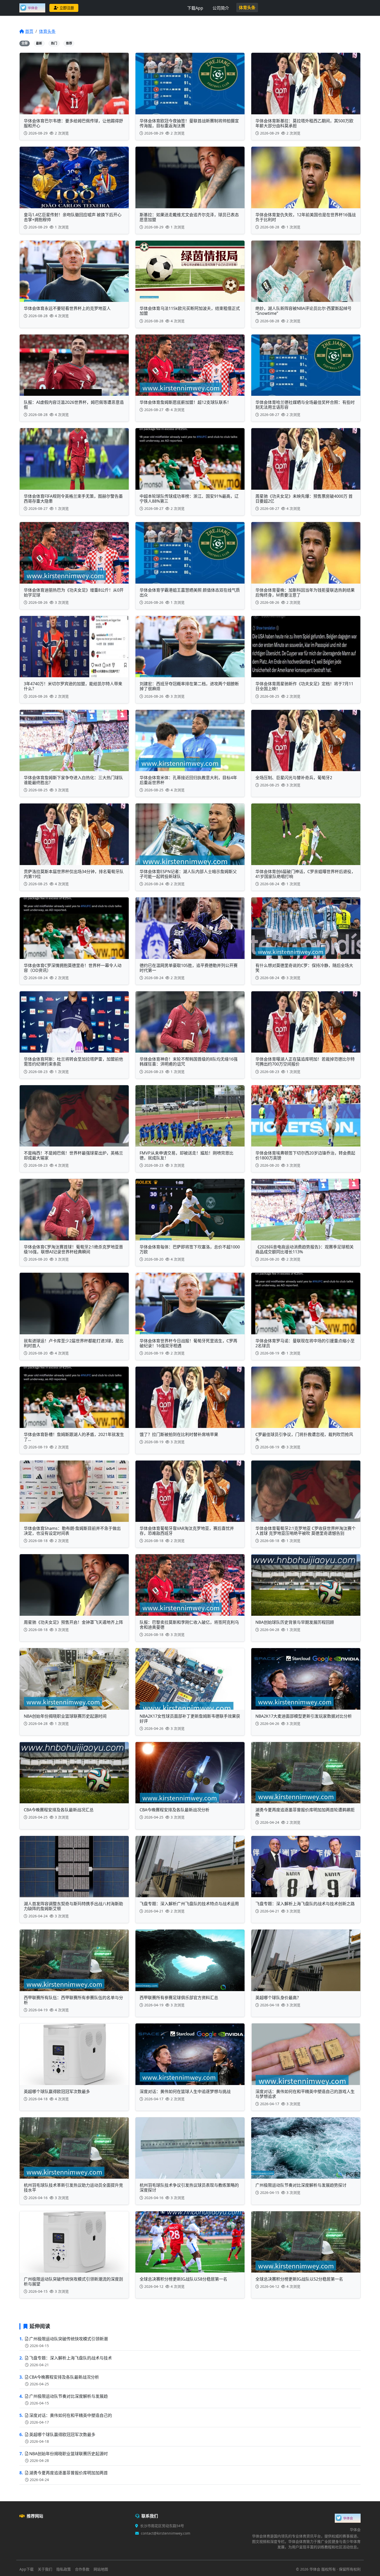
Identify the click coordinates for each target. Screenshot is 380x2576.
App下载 (26, 2569)
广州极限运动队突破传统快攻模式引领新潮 (69, 2339)
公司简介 (221, 8)
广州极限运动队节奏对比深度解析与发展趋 (69, 2396)
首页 (29, 31)
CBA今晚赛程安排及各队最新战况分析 (64, 2377)
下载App (195, 8)
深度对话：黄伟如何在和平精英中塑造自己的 (71, 2415)
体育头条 (247, 8)
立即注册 (67, 8)
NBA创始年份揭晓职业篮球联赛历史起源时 (69, 2454)
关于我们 (45, 2569)
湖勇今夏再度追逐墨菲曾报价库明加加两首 (69, 2473)
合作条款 (82, 2569)
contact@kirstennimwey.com (166, 2533)
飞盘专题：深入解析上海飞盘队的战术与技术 (71, 2358)
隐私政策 (64, 2569)
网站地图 (101, 2569)
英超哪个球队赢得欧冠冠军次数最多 (62, 2434)
